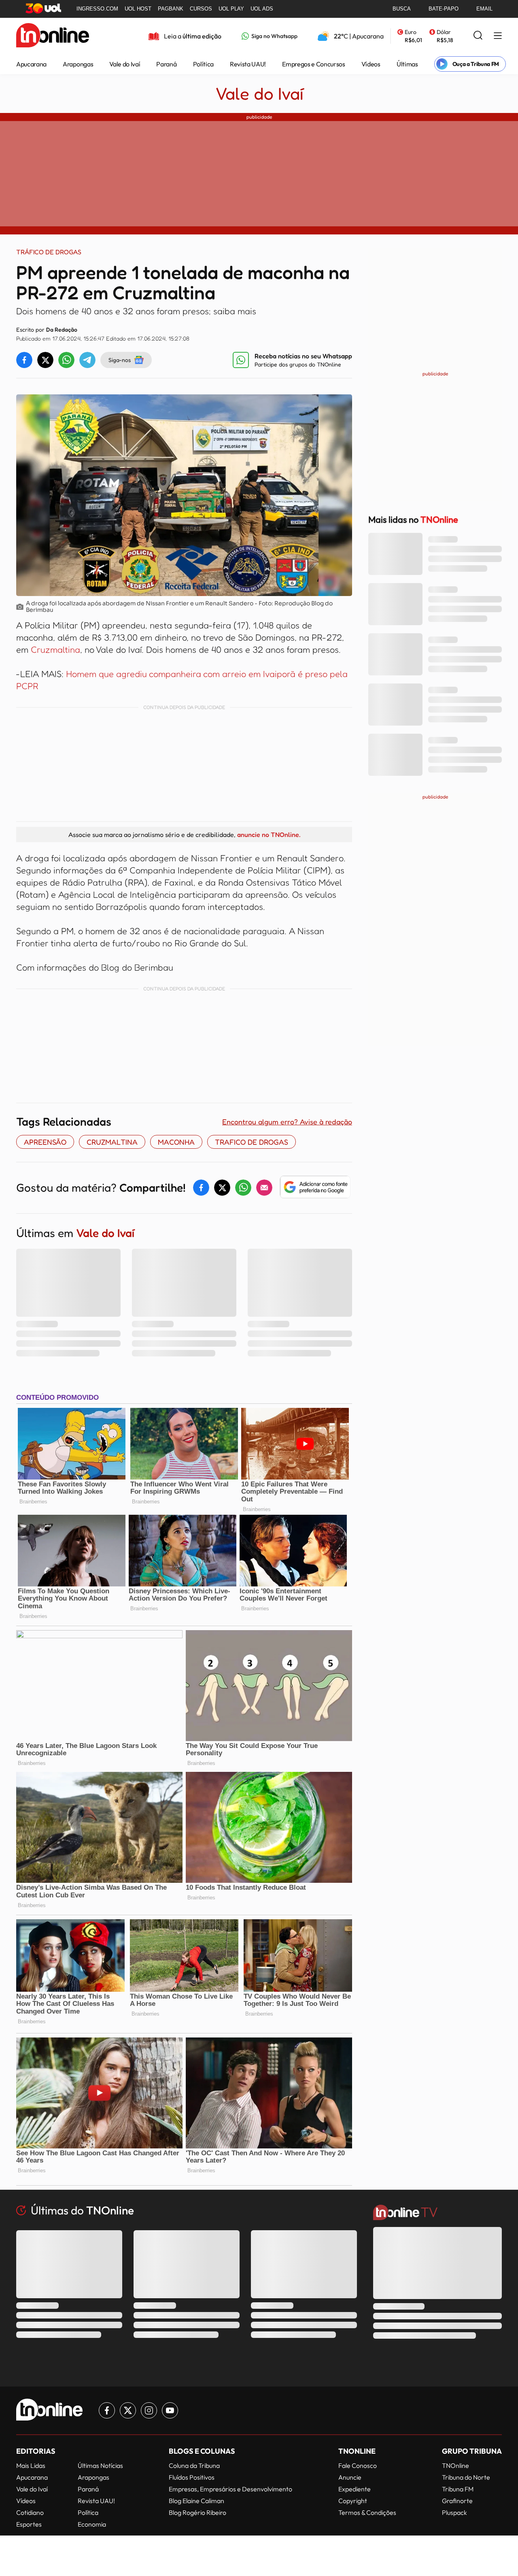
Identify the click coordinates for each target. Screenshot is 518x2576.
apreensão (45, 1142)
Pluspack (454, 2512)
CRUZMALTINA (112, 1142)
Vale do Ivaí (125, 64)
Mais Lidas (31, 2465)
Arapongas (78, 64)
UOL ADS (262, 9)
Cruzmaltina (55, 649)
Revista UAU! (248, 64)
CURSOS (201, 9)
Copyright (353, 2501)
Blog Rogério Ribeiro (197, 2512)
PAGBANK (171, 9)
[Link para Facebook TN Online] (107, 2410)
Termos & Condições (367, 2512)
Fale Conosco (358, 2465)
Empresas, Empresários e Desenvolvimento (230, 2489)
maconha (176, 1142)
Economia (92, 2524)
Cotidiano (30, 2512)
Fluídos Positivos (192, 2477)
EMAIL (484, 9)
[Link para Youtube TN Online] (170, 2410)
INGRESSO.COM (97, 9)
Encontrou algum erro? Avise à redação (287, 1122)
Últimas (407, 64)
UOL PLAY (231, 9)
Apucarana (31, 64)
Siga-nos (120, 360)
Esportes (29, 2524)
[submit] (478, 36)
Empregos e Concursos (314, 64)
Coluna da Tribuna (194, 2465)
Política (203, 64)
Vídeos (371, 64)
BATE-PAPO (444, 9)
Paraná (166, 64)
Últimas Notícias (100, 2465)
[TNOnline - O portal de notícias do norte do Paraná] (53, 36)
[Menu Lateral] (498, 36)
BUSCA (402, 9)
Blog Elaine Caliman (196, 2501)
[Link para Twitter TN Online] (128, 2410)
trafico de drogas (252, 1142)
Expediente (355, 2489)
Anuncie (350, 2477)
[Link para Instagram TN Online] (149, 2410)
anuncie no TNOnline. (269, 835)
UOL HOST (138, 9)
